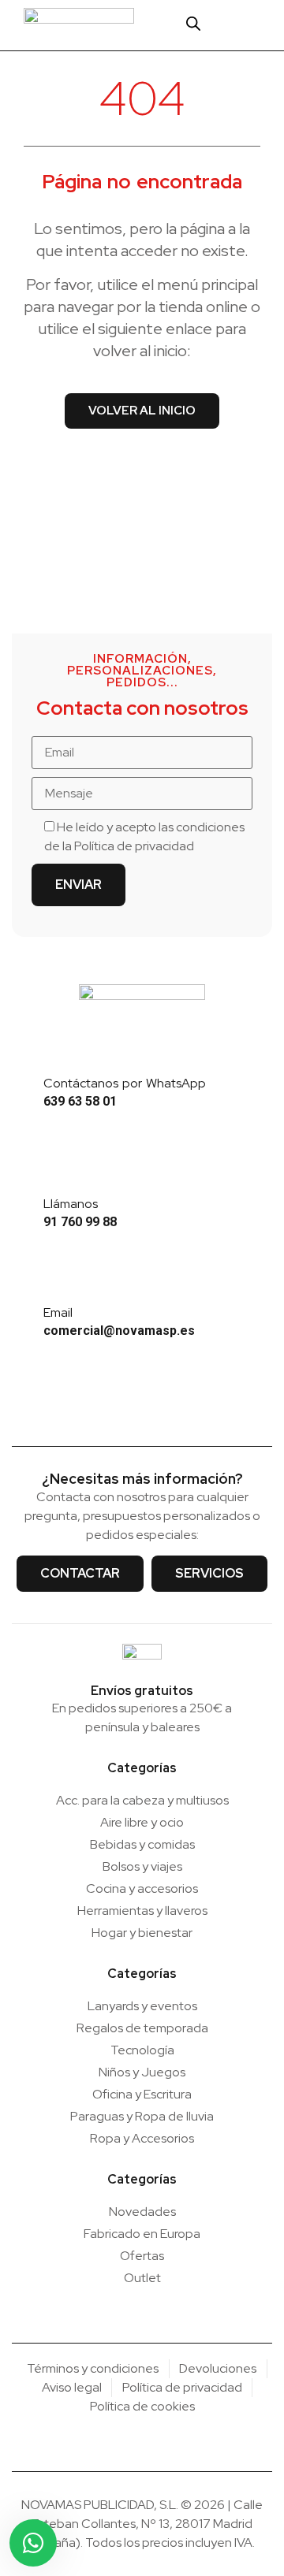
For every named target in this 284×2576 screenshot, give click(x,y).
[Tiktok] (166, 1407)
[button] (258, 25)
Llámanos (71, 1204)
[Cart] (224, 24)
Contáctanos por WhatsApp (125, 1083)
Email (58, 1312)
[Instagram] (118, 1407)
